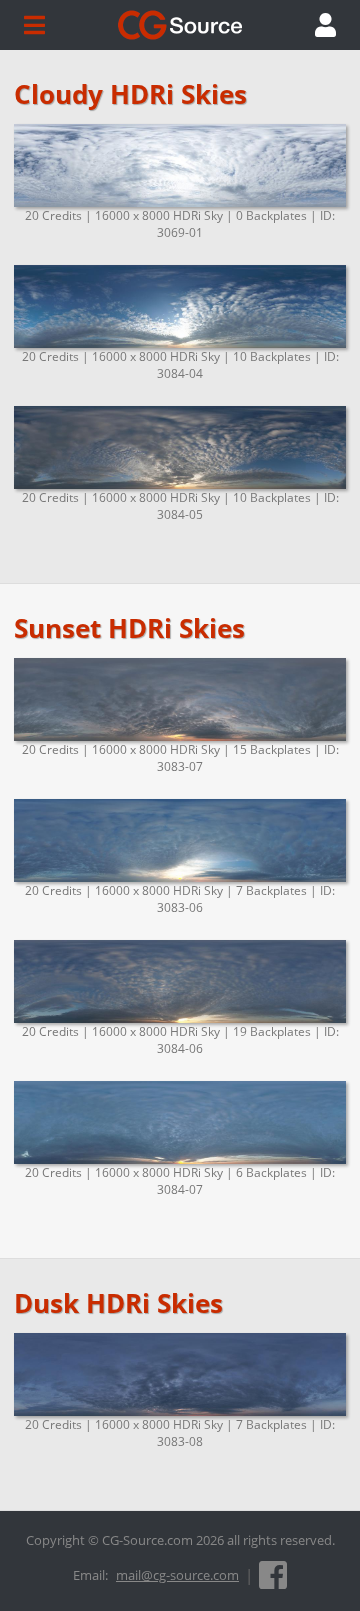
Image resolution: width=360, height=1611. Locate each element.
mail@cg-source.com (177, 1575)
